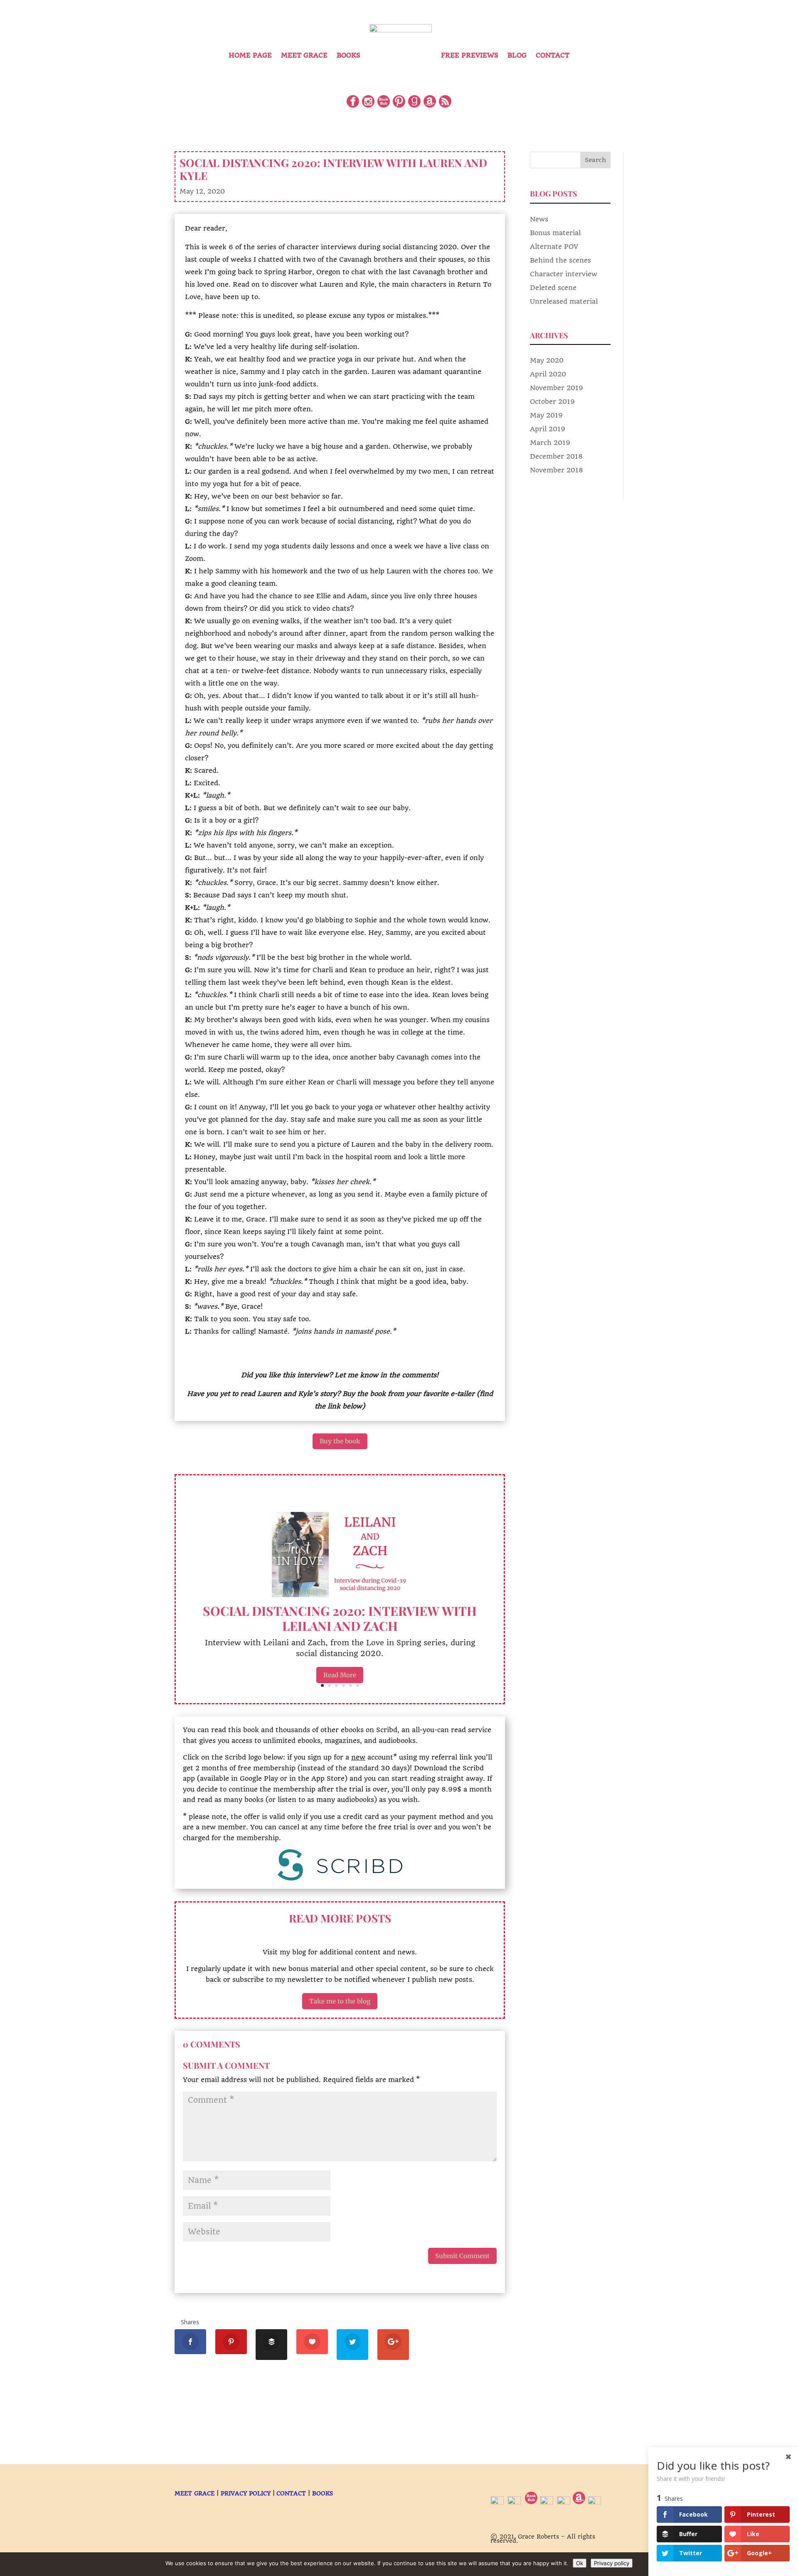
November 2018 (557, 470)
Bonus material (555, 233)
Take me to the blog (340, 2001)
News (539, 219)
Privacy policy (612, 2563)
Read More (340, 1675)
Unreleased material (564, 301)
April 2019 (548, 429)
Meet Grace (304, 55)
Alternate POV (554, 247)
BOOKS (323, 2493)
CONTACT (291, 2493)
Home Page (250, 55)
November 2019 (557, 388)
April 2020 (548, 374)
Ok (580, 2563)
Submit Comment (462, 2256)
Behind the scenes (560, 260)
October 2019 (552, 402)
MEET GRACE (195, 2493)
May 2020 (547, 360)
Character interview (564, 274)
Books (349, 55)
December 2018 (556, 456)
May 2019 (546, 415)
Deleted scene (553, 288)
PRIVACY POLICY (246, 2493)
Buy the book (340, 1441)
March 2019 (550, 443)
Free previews (470, 55)
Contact (553, 55)
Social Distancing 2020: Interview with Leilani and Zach (340, 1618)
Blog (517, 55)
